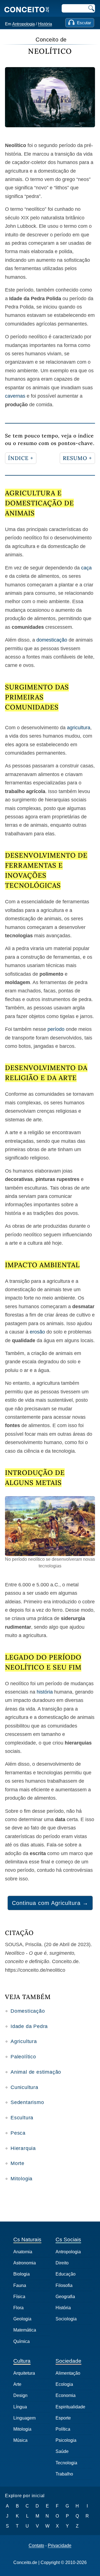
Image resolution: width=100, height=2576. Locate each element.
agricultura (79, 728)
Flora (18, 2308)
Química (22, 2341)
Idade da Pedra (29, 2026)
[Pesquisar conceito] (91, 8)
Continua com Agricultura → (50, 1903)
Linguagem (24, 2418)
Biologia (22, 2274)
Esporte (63, 2418)
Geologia (22, 2319)
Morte (17, 2163)
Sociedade (68, 2361)
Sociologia (66, 2319)
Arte (17, 2384)
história (45, 1692)
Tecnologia (66, 2463)
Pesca (18, 2133)
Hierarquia (23, 2148)
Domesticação (28, 2011)
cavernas (15, 396)
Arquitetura (24, 2373)
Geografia (65, 2297)
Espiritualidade (70, 2407)
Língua (20, 2407)
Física (19, 2297)
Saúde (62, 2451)
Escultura (22, 2118)
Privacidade (60, 2546)
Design (20, 2395)
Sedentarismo (27, 2102)
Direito (62, 2263)
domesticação (52, 640)
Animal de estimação (36, 2072)
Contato (36, 2546)
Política (63, 2429)
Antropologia (23, 24)
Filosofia (64, 2285)
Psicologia (66, 2440)
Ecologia (64, 2384)
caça (86, 568)
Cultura (22, 2361)
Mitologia (22, 2179)
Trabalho (64, 2474)
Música (20, 2440)
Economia (66, 2395)
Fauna (20, 2285)
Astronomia (25, 2263)
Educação (66, 2274)
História (45, 24)
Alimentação (68, 2373)
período (56, 1029)
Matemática (25, 2330)
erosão (37, 1332)
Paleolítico (23, 2057)
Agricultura (24, 2041)
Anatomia (23, 2252)
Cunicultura (24, 2087)
